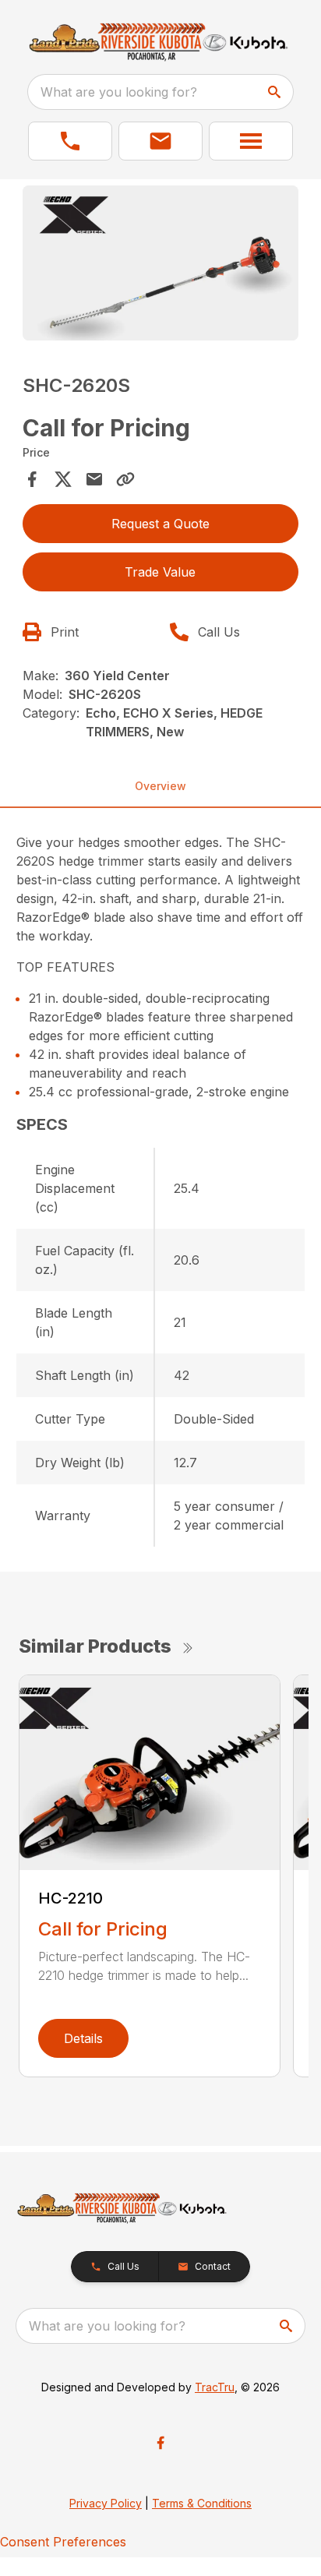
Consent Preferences (63, 2542)
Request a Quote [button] (160, 524)
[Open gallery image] (161, 263)
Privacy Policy (106, 2503)
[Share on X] (63, 479)
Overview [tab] (160, 786)
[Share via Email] (94, 479)
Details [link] (83, 2038)
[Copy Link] (125, 479)
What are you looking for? (119, 92)
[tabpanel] (161, 265)
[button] (70, 141)
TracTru (215, 2387)
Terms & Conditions (202, 2503)
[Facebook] (160, 2443)
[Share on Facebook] (32, 479)
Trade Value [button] (160, 572)
